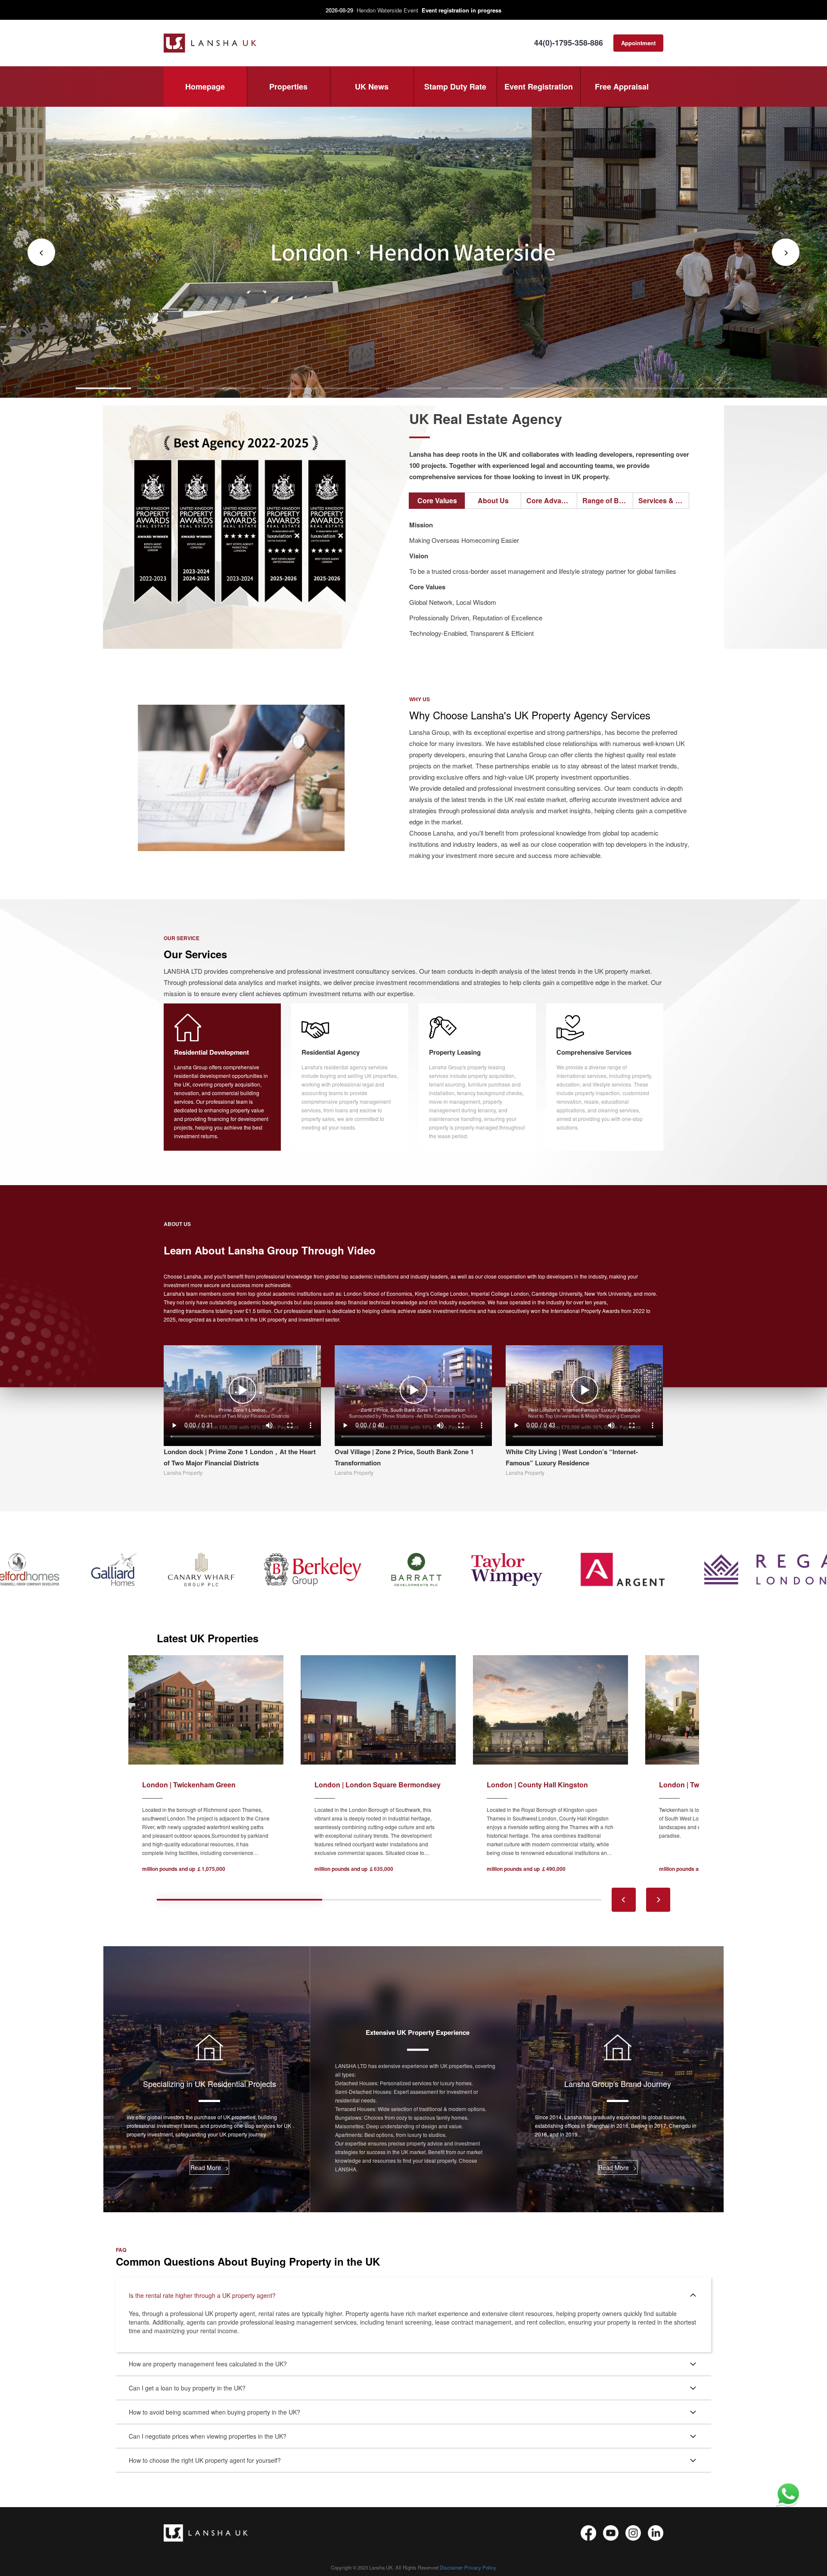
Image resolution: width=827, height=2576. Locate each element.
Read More (210, 2167)
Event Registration (539, 87)
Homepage (205, 87)
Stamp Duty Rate (455, 87)
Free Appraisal (622, 87)
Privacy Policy (480, 2567)
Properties (288, 87)
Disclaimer (451, 2567)
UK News (372, 87)
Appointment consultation (638, 45)
